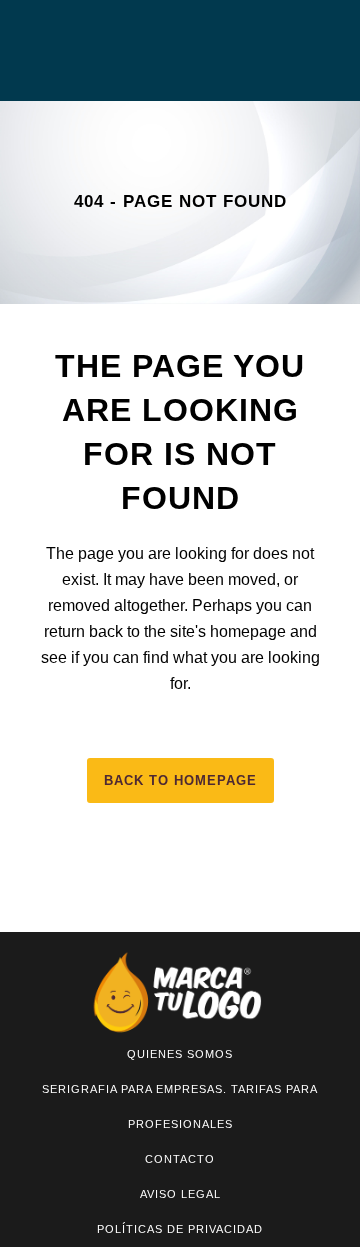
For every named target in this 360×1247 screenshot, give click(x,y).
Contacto (180, 1159)
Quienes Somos (180, 1054)
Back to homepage (180, 780)
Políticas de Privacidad (180, 1229)
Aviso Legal (180, 1194)
